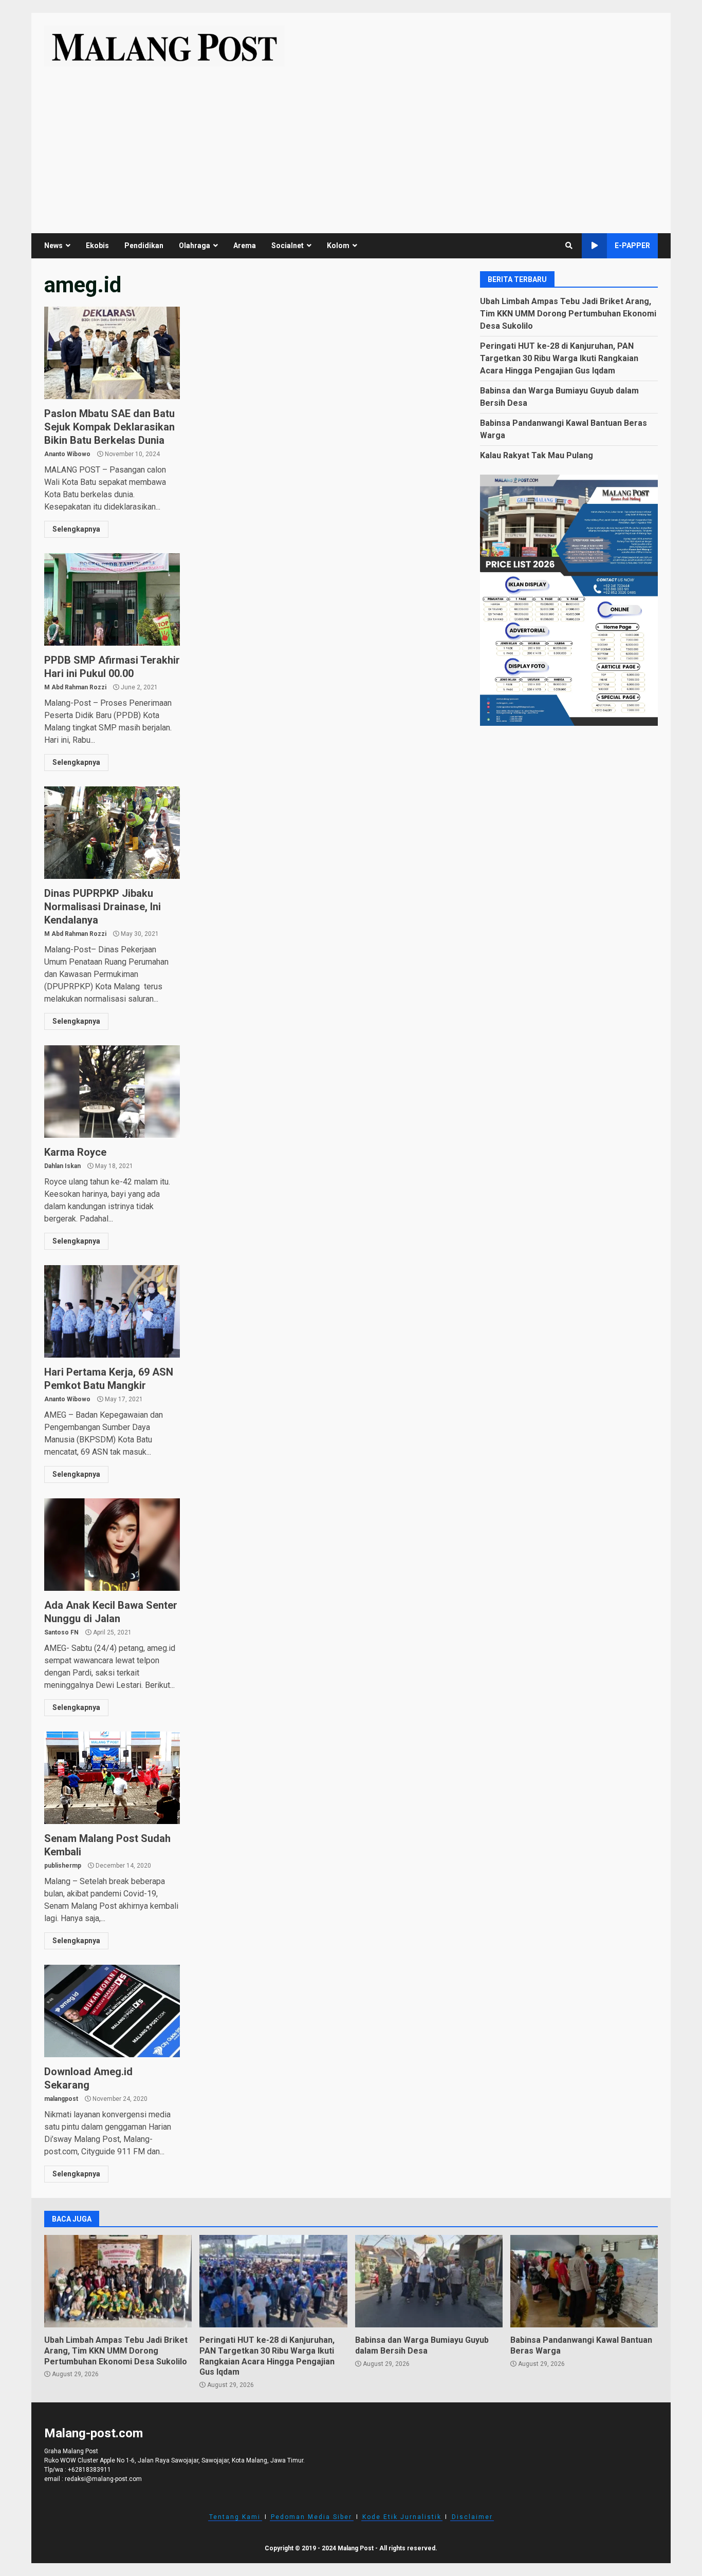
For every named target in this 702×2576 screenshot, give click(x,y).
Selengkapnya (76, 529)
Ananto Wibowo (67, 454)
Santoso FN (61, 1632)
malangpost (61, 2099)
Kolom (338, 246)
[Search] (569, 246)
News (53, 246)
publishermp (63, 1866)
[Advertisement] (351, 143)
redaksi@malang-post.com (103, 2479)
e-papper (632, 246)
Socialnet (288, 246)
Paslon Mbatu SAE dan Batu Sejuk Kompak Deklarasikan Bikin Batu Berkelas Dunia (112, 353)
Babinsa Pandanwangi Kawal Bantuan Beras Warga (584, 2281)
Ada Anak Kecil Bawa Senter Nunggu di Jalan (112, 1545)
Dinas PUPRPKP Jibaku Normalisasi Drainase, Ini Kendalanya (112, 833)
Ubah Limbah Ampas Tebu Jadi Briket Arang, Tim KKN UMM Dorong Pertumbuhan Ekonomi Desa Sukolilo (568, 313)
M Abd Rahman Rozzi (75, 687)
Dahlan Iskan (62, 1166)
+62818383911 (89, 2470)
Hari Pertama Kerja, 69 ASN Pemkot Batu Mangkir (112, 1311)
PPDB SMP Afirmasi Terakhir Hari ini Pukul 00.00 (112, 599)
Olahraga (195, 246)
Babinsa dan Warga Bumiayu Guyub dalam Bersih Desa (429, 2281)
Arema (245, 246)
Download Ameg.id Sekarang (112, 2011)
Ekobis (97, 246)
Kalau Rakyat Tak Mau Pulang (537, 455)
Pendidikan (144, 246)
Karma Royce (112, 1092)
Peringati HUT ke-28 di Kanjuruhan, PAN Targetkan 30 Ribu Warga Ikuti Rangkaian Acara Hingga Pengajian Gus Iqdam (559, 358)
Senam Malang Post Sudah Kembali (112, 1778)
